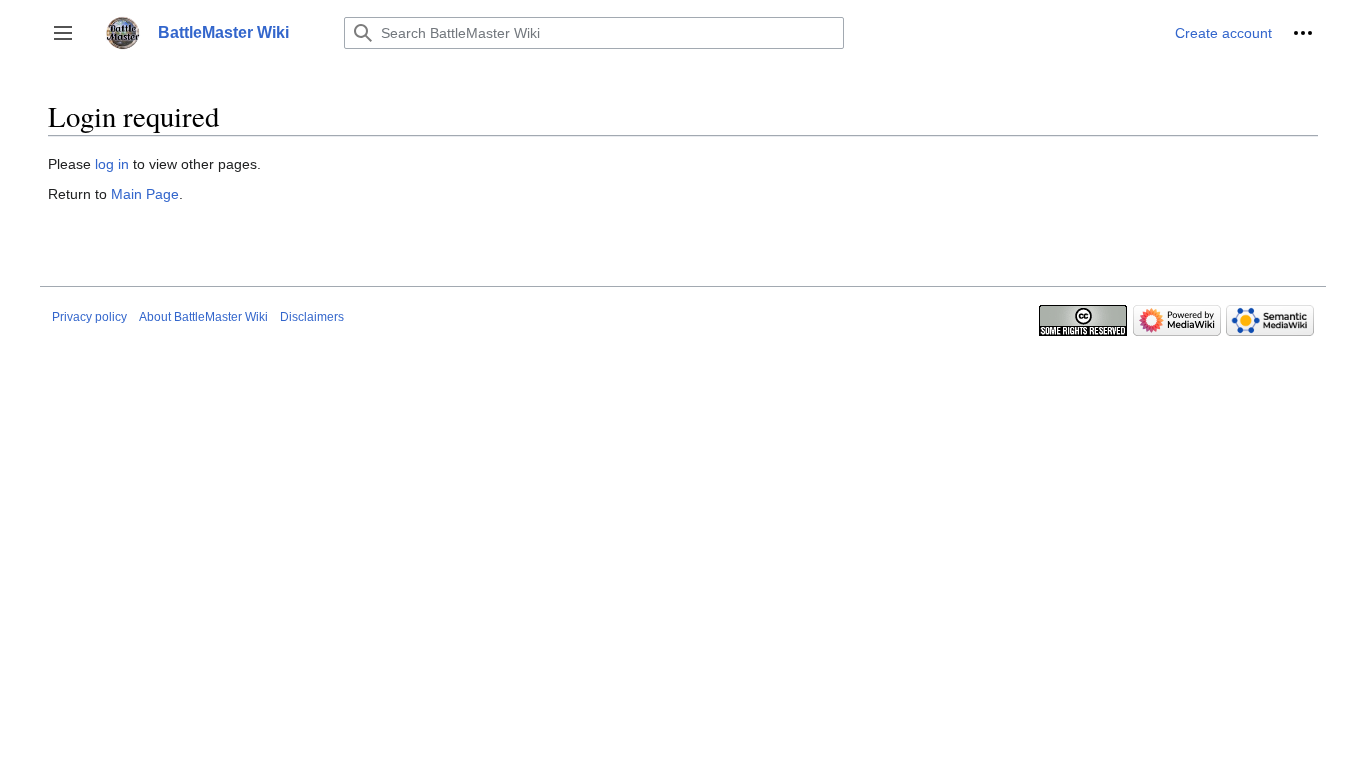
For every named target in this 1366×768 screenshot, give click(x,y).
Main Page (145, 194)
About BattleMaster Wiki (203, 317)
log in (112, 164)
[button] (63, 33)
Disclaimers (312, 317)
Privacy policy (89, 317)
